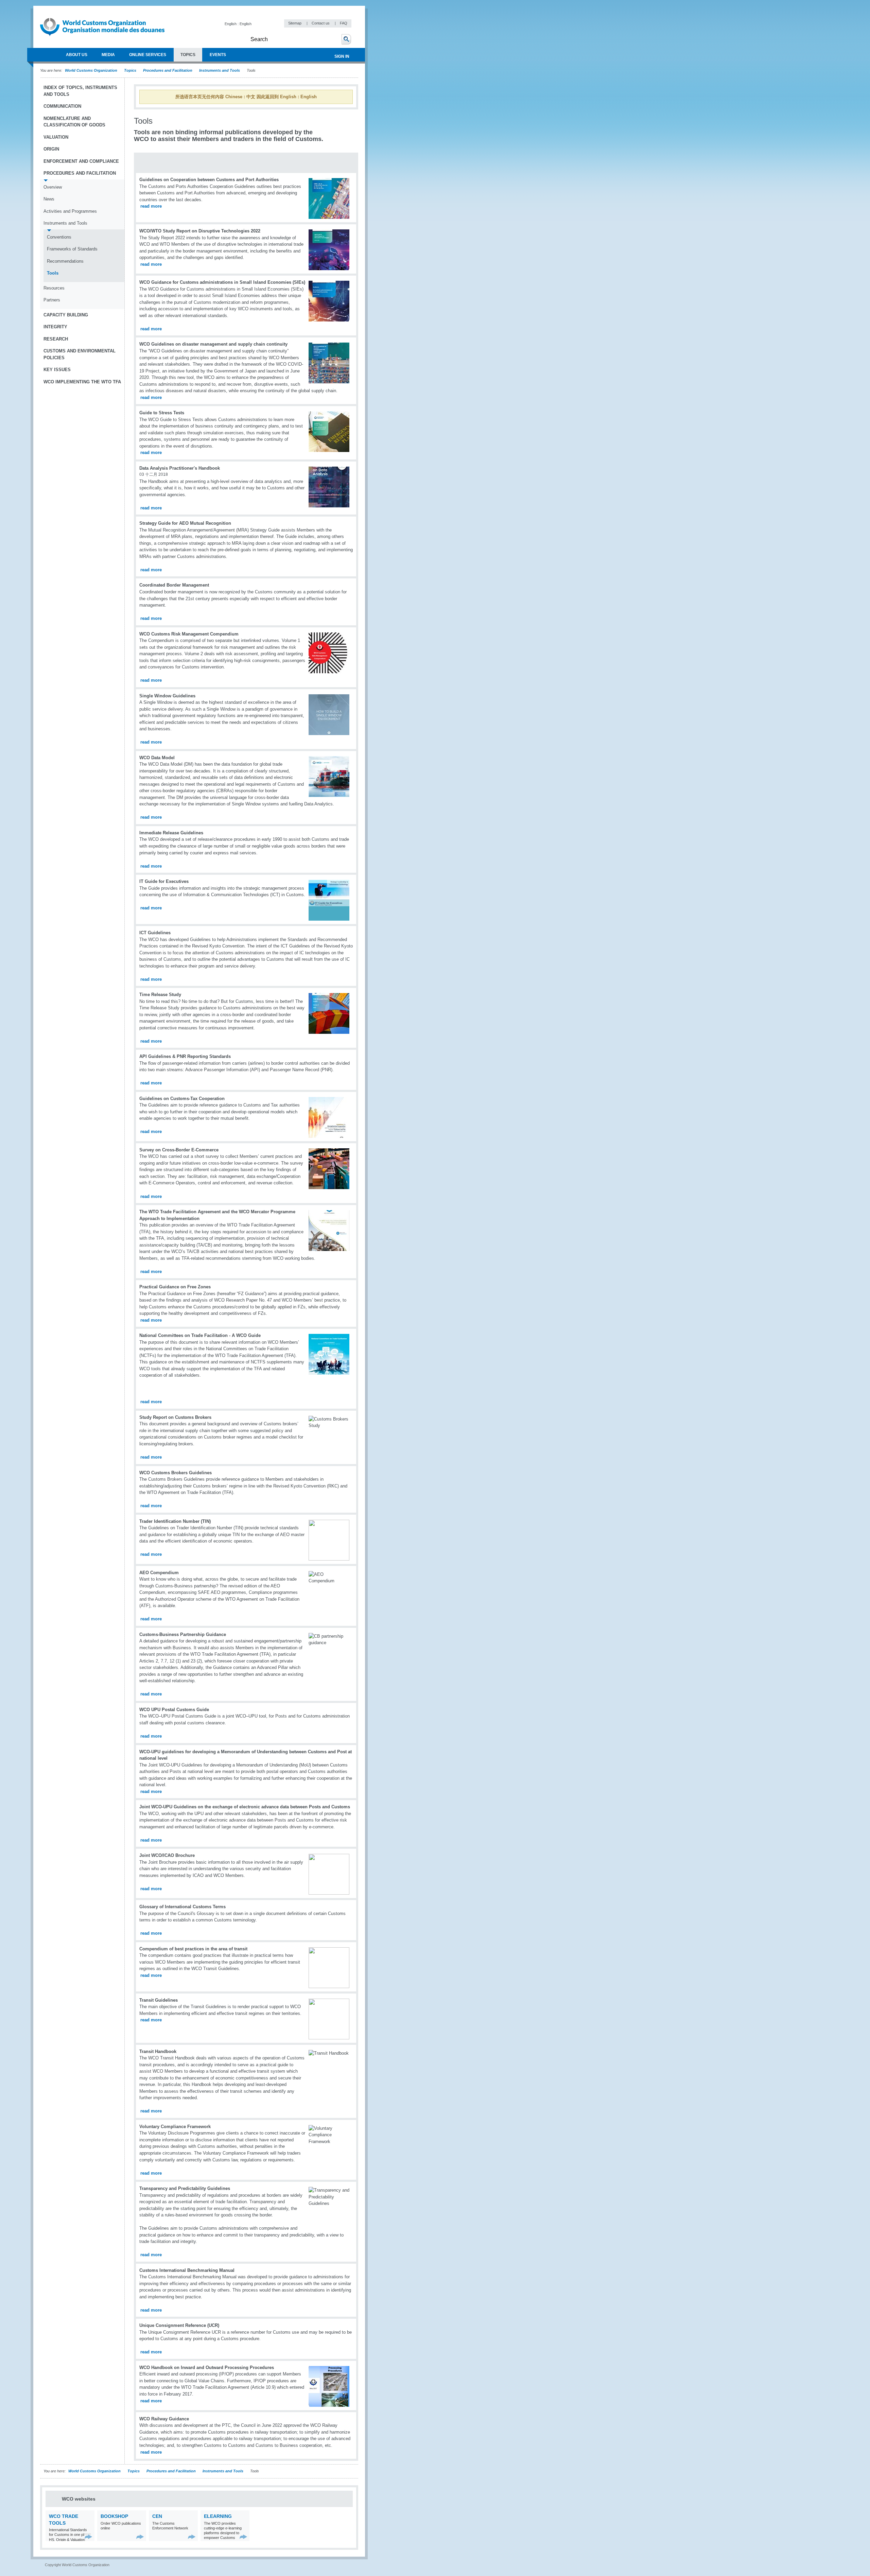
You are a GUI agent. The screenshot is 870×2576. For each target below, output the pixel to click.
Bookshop (114, 2516)
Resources (54, 288)
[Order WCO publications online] (140, 2537)
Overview (53, 187)
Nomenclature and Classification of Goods (74, 122)
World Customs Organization (92, 70)
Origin (51, 149)
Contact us (321, 23)
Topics (130, 70)
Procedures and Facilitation (168, 70)
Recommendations (65, 261)
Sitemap (295, 23)
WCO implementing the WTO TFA (82, 382)
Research (56, 339)
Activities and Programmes (70, 211)
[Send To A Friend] (351, 125)
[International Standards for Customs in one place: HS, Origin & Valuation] (89, 2537)
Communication (62, 106)
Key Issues (57, 370)
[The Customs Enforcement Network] (192, 2537)
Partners (52, 300)
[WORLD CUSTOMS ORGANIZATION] (43, 55)
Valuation (56, 137)
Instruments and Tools (220, 70)
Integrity (55, 327)
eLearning (218, 2516)
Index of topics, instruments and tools (80, 91)
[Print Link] (330, 125)
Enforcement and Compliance (81, 161)
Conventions (59, 237)
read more (151, 206)
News (49, 199)
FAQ (344, 23)
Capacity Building (66, 315)
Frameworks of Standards (72, 249)
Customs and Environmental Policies (80, 354)
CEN (157, 2516)
